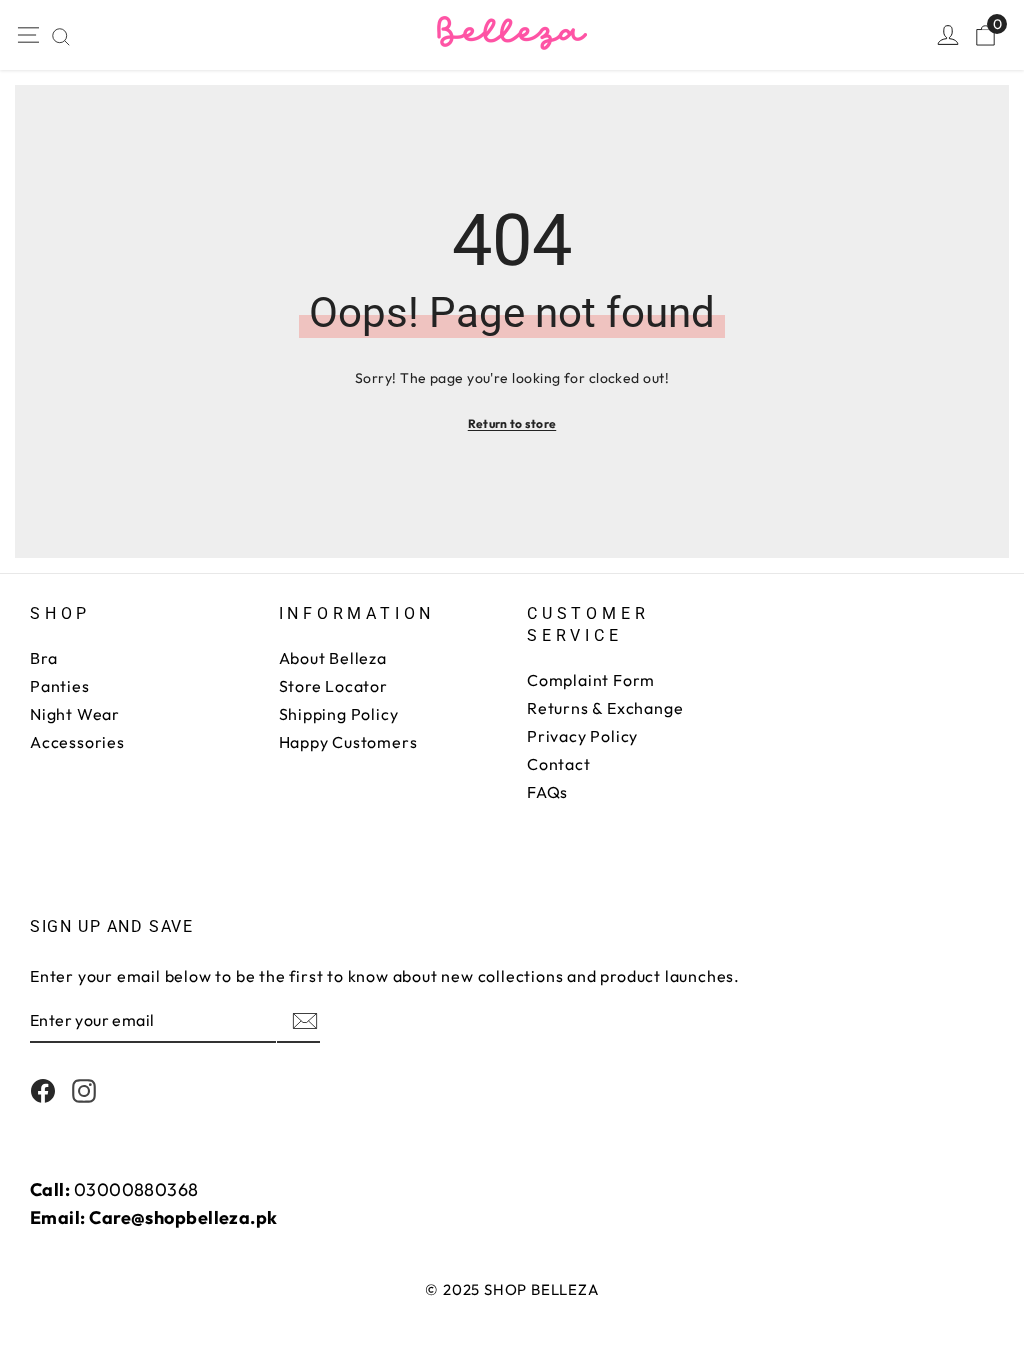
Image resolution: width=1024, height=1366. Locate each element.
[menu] (27, 35)
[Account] (948, 35)
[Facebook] (43, 1091)
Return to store (512, 423)
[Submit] (303, 1021)
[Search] (61, 37)
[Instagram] (84, 1091)
